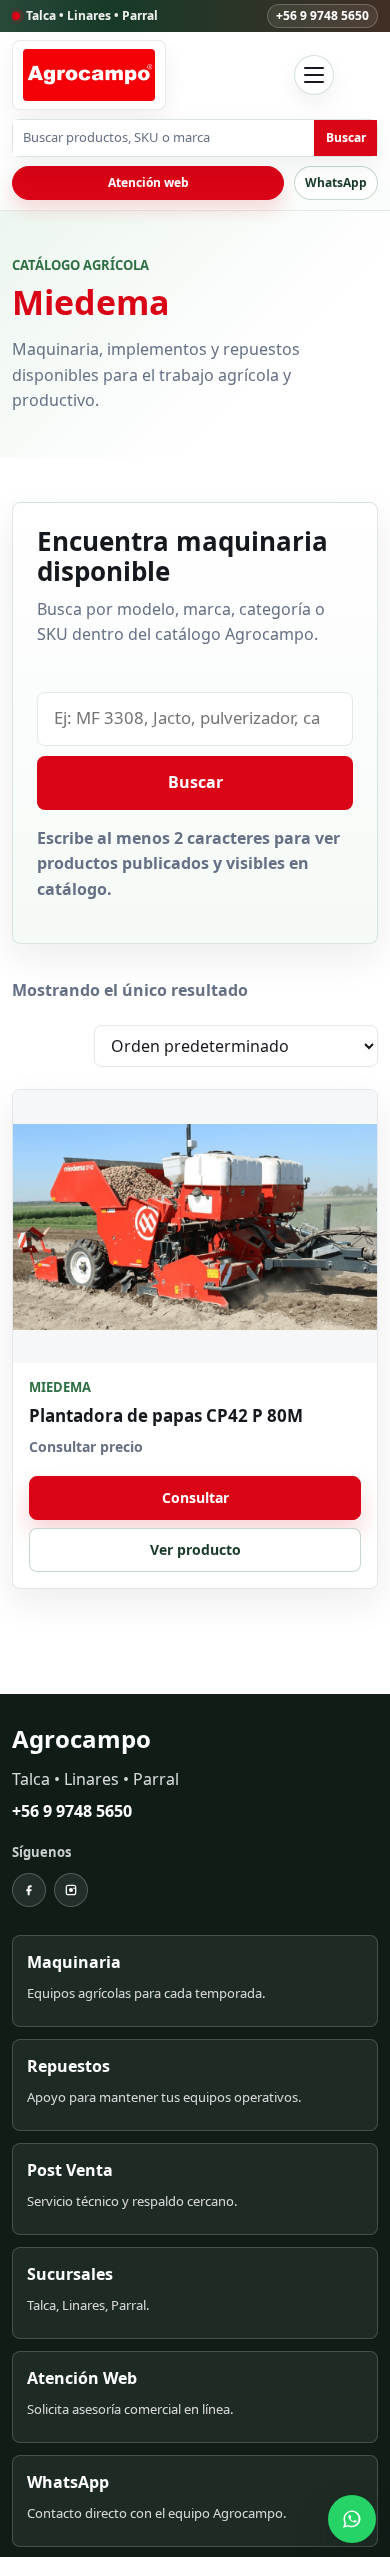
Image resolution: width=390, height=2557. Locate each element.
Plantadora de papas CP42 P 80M (166, 1415)
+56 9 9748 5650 (322, 15)
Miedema (60, 1387)
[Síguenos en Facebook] (29, 1890)
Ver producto (195, 1549)
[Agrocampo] (89, 75)
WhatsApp (336, 182)
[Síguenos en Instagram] (71, 1890)
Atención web (148, 182)
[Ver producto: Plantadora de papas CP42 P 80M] (195, 1226)
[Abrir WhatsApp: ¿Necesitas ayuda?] (352, 2519)
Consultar (195, 1497)
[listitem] (195, 1981)
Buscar (346, 137)
